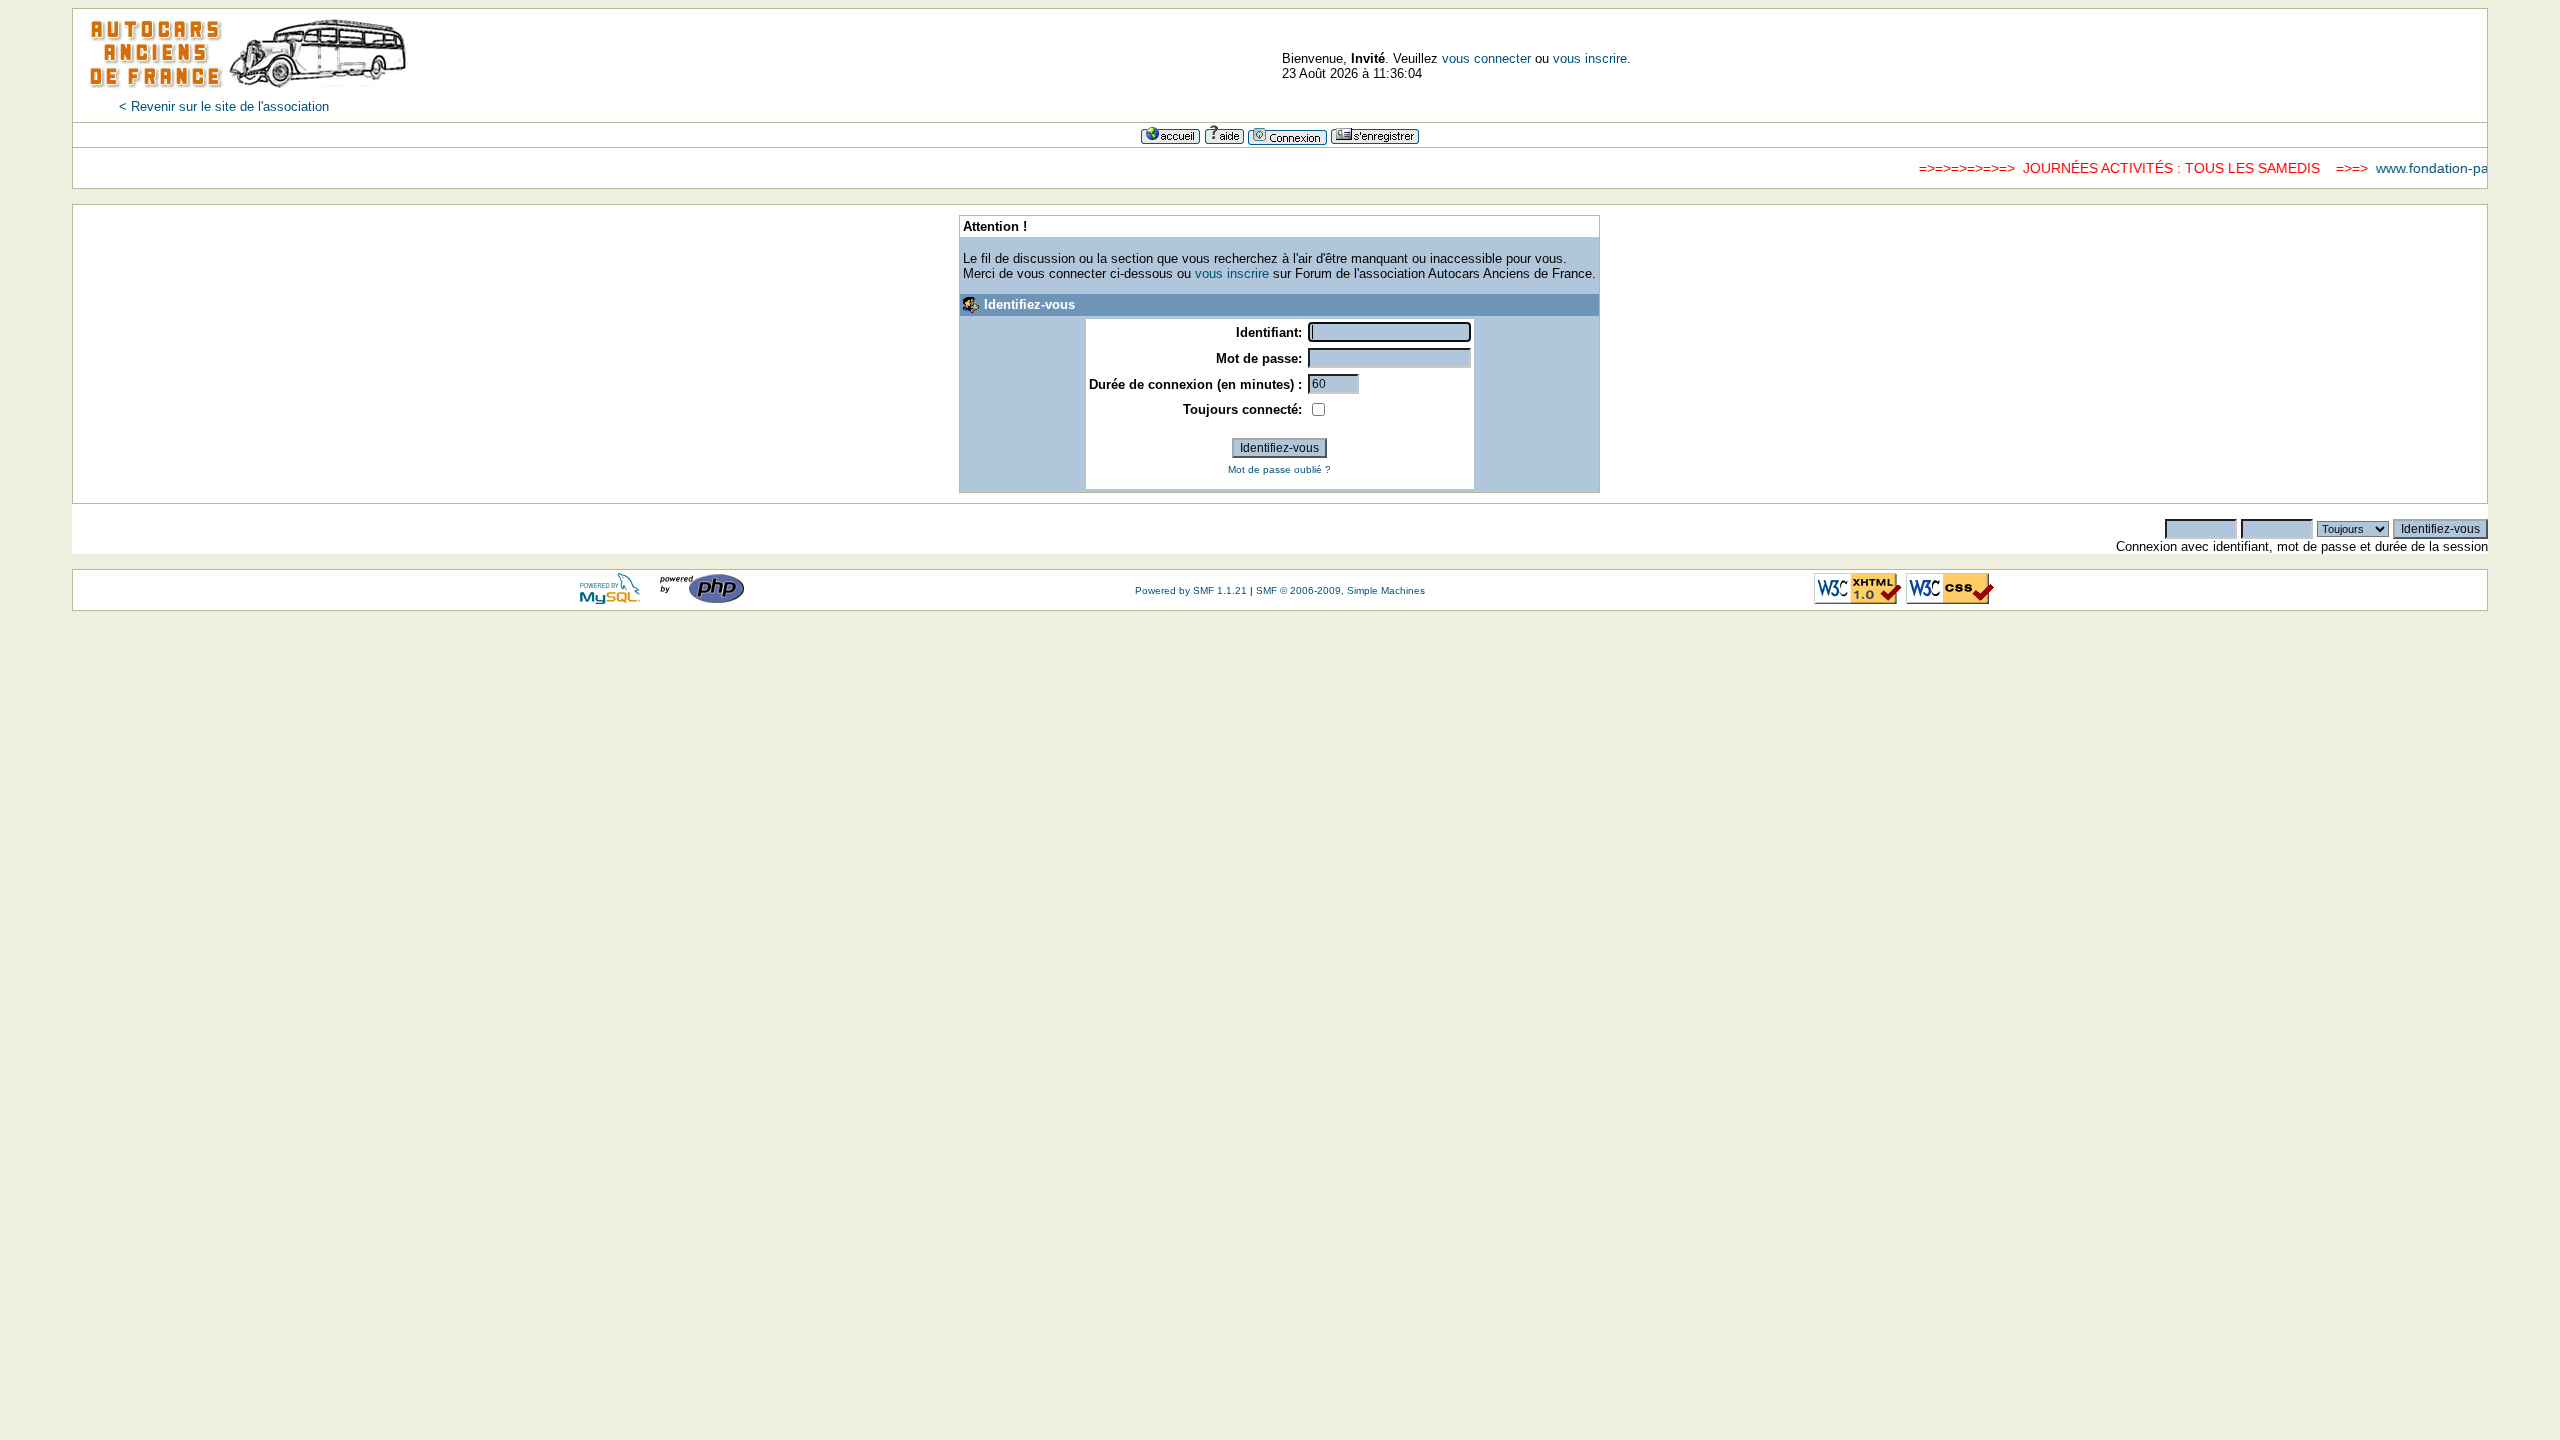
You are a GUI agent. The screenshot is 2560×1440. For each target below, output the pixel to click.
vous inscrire (1590, 58)
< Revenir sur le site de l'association (224, 106)
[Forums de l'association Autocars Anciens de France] (248, 94)
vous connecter (1486, 58)
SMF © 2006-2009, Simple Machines (1340, 590)
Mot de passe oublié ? (1279, 469)
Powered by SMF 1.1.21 (1191, 590)
